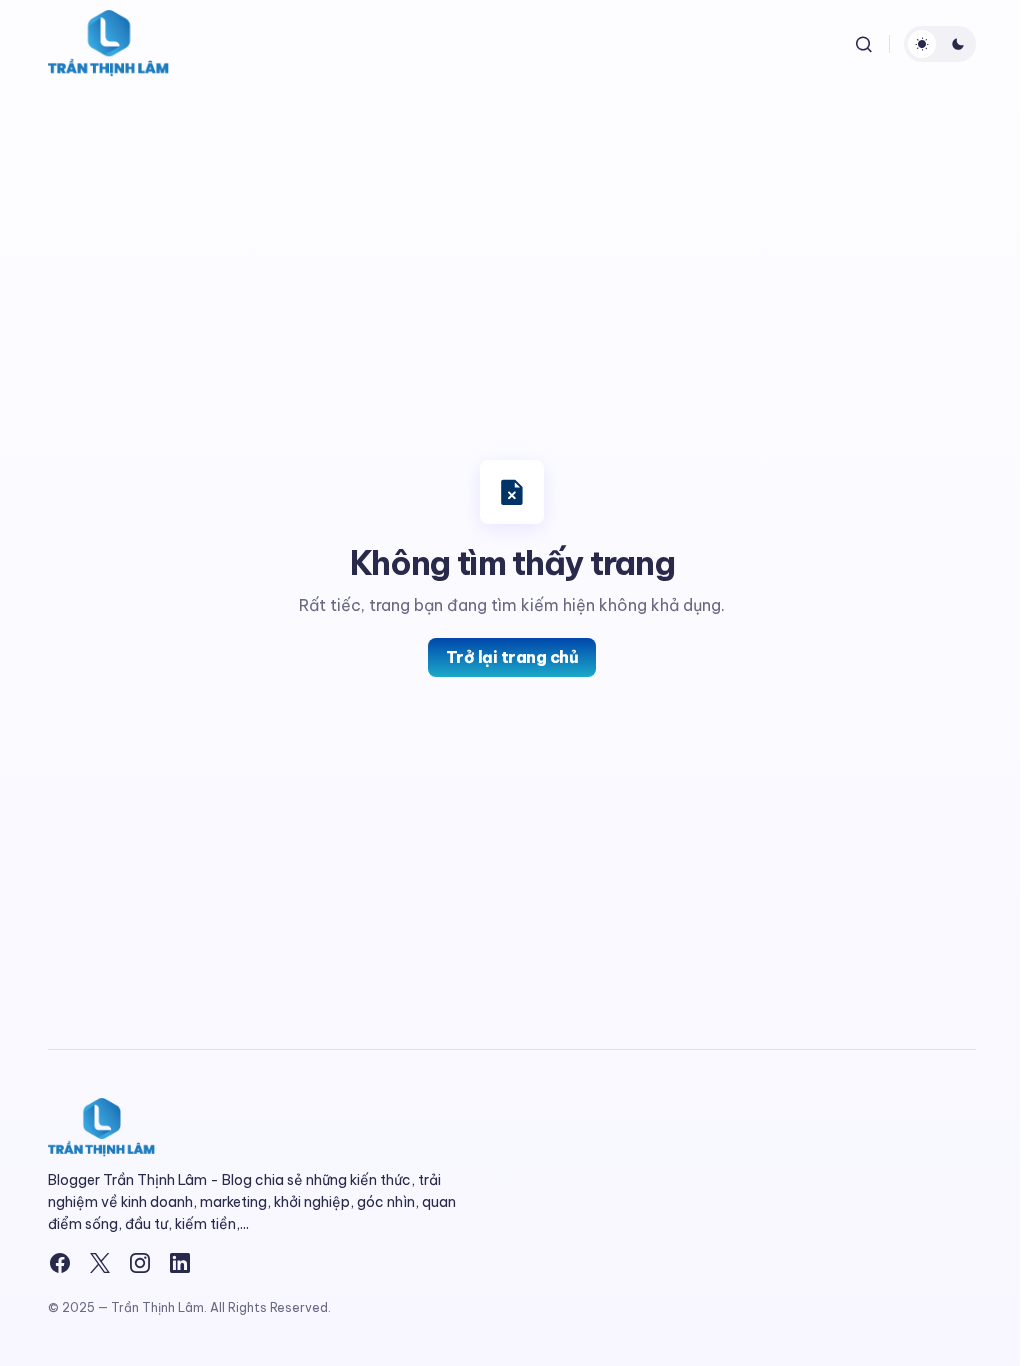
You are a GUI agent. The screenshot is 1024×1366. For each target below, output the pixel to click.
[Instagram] (140, 1263)
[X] (100, 1263)
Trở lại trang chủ (512, 657)
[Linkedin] (180, 1263)
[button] (864, 44)
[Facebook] (60, 1263)
